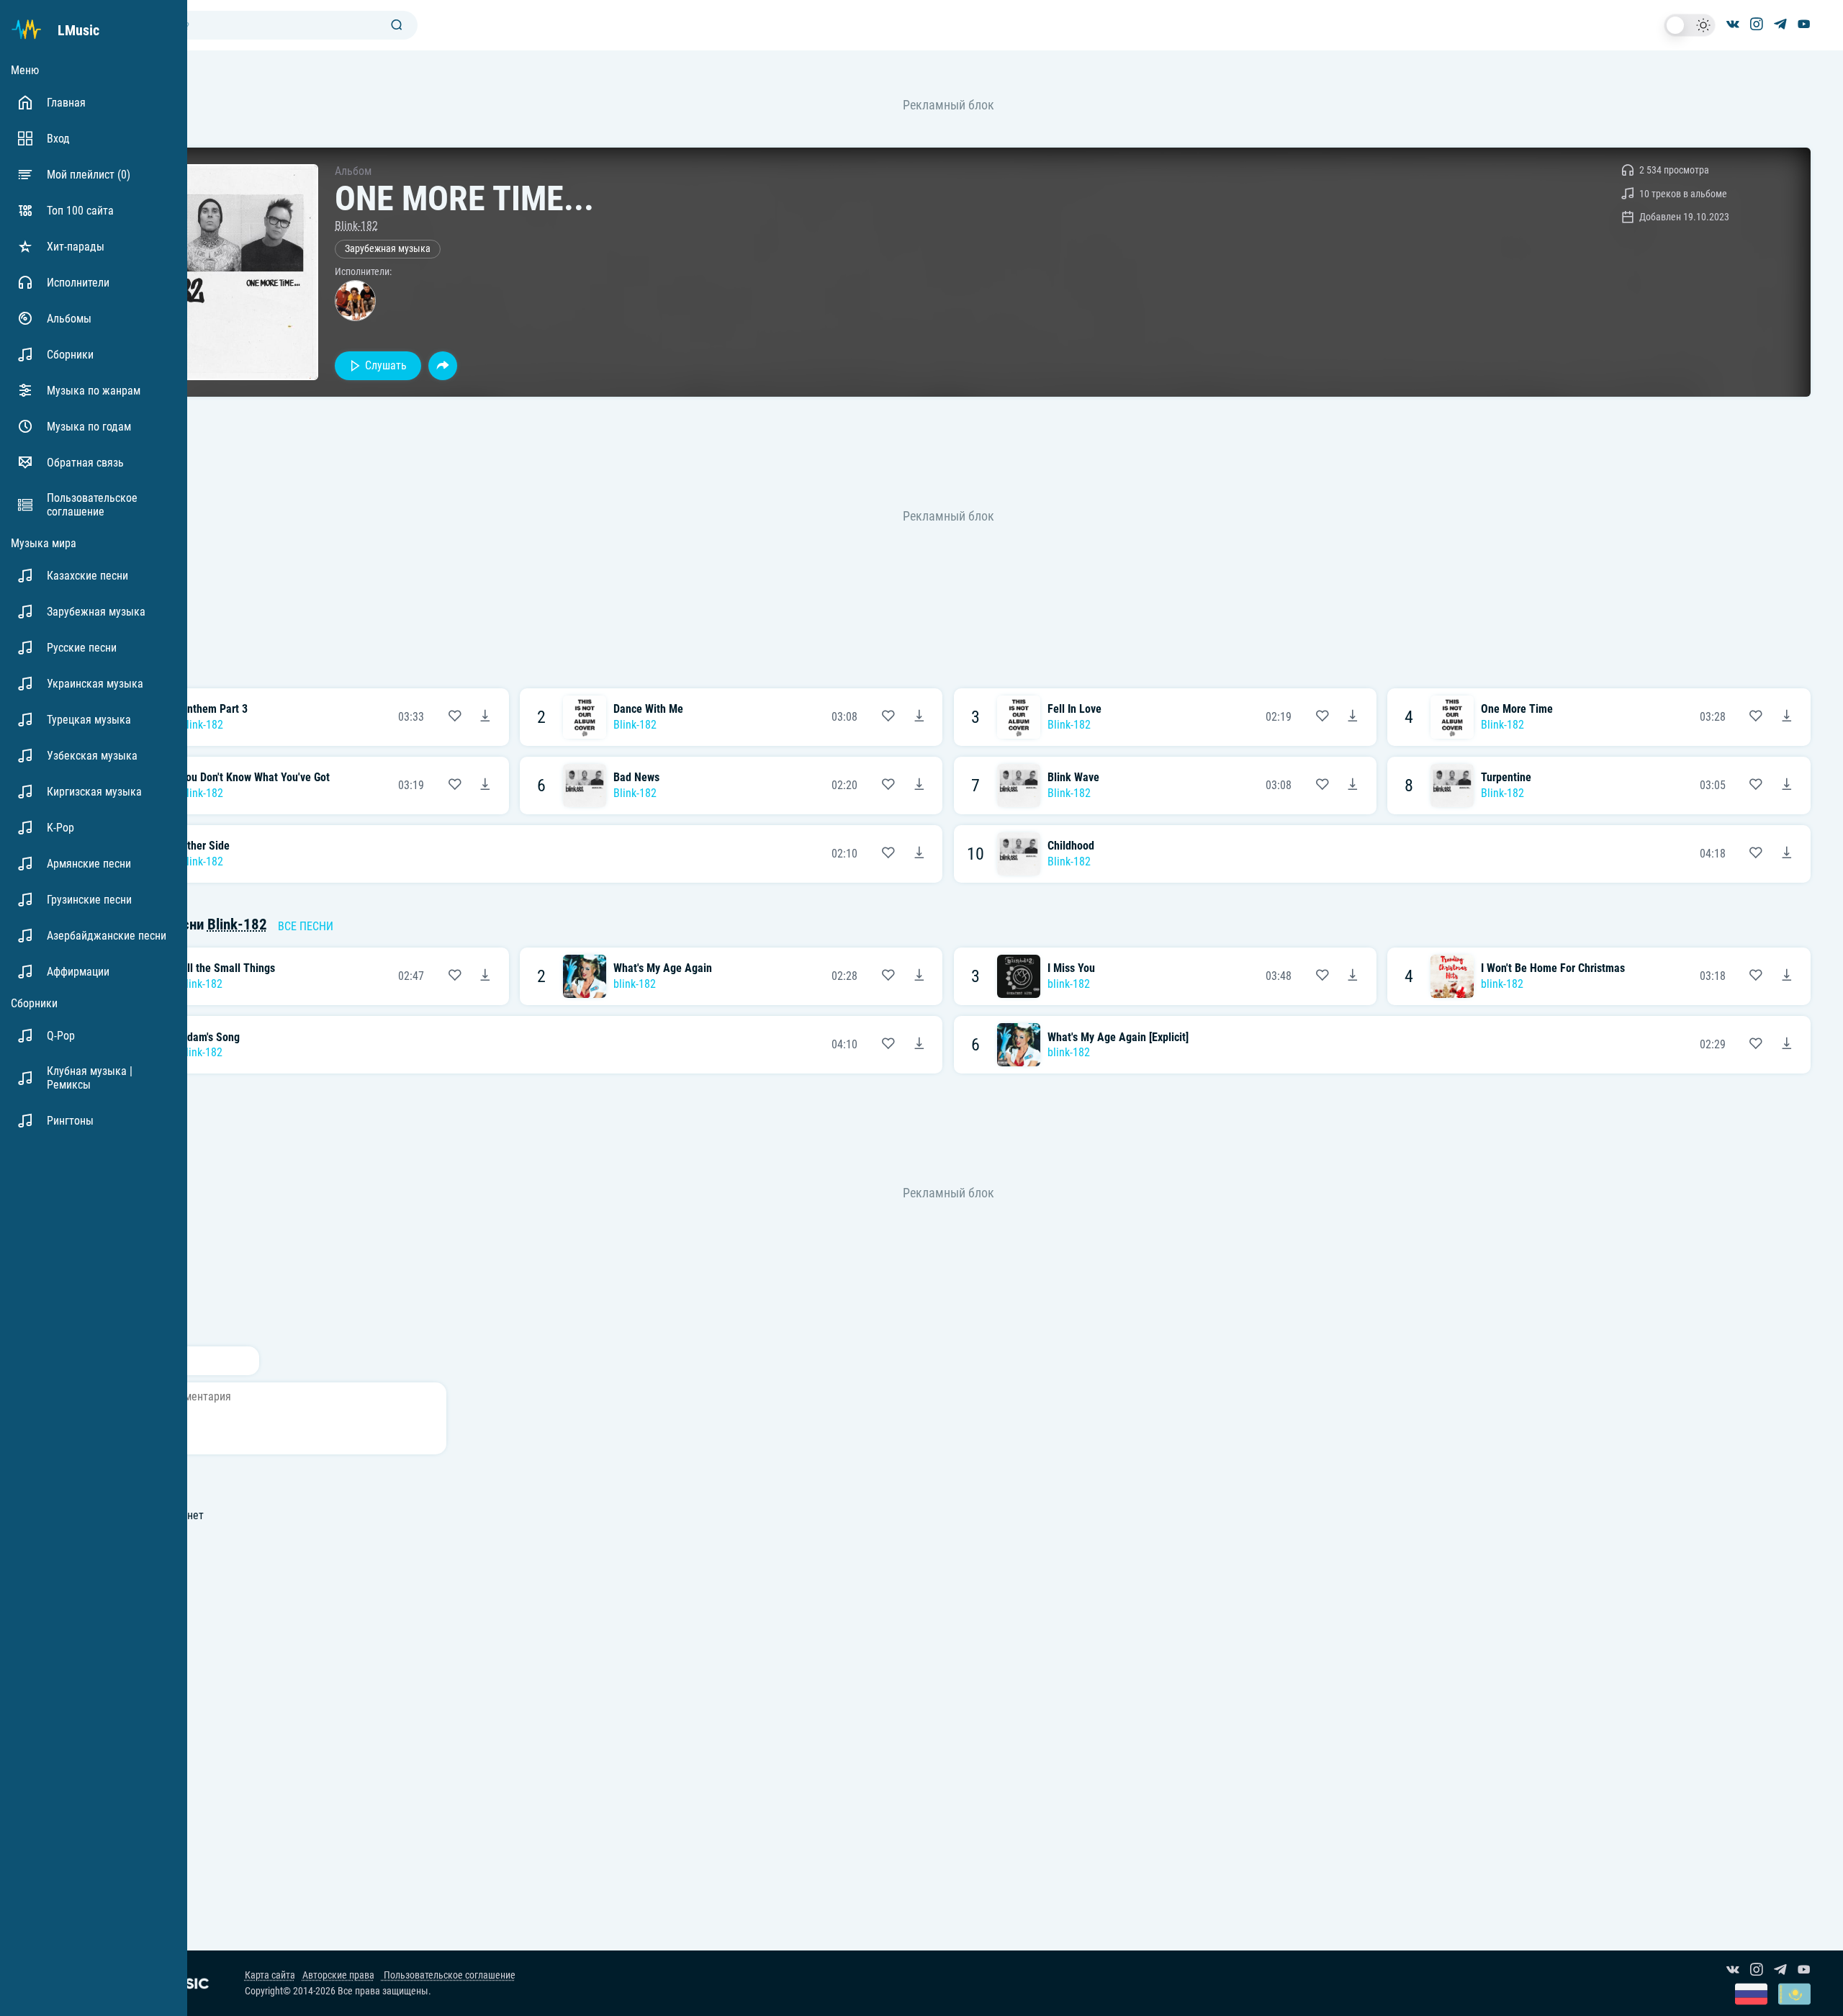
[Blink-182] (355, 301)
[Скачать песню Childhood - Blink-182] (1787, 854)
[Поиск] (397, 26)
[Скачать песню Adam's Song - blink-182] (919, 1045)
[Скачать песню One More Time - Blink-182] (1787, 717)
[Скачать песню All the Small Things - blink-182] (485, 976)
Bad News (636, 777)
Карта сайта (270, 1975)
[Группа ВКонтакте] (1733, 25)
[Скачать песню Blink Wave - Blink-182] (1353, 786)
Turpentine (1506, 777)
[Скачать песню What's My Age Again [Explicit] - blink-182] (1787, 1045)
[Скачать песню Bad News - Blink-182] (919, 786)
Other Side (205, 846)
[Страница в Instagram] (1757, 25)
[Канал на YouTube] (1804, 25)
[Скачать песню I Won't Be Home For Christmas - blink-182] (1787, 976)
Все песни (306, 926)
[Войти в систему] (1838, 5)
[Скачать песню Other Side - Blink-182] (919, 854)
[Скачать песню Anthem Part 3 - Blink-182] (485, 717)
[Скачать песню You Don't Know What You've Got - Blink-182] (485, 786)
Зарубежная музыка (388, 249)
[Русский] (1751, 1995)
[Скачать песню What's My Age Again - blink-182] (919, 976)
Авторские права (338, 1975)
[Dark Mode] (1690, 25)
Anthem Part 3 (214, 709)
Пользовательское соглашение (449, 1975)
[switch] (1690, 25)
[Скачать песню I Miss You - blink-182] (1353, 976)
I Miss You (1071, 968)
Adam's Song (210, 1037)
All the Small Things (227, 968)
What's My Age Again (663, 968)
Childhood (1071, 846)
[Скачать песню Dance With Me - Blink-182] (919, 717)
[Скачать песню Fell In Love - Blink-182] (1353, 717)
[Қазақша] (1794, 1995)
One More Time (1517, 709)
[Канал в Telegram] (1780, 25)
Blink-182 (356, 226)
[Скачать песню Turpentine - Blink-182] (1787, 786)
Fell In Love (1074, 709)
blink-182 (201, 984)
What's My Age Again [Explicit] (1118, 1037)
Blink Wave (1073, 777)
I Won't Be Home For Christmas (1553, 968)
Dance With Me (648, 709)
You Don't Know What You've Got (255, 777)
